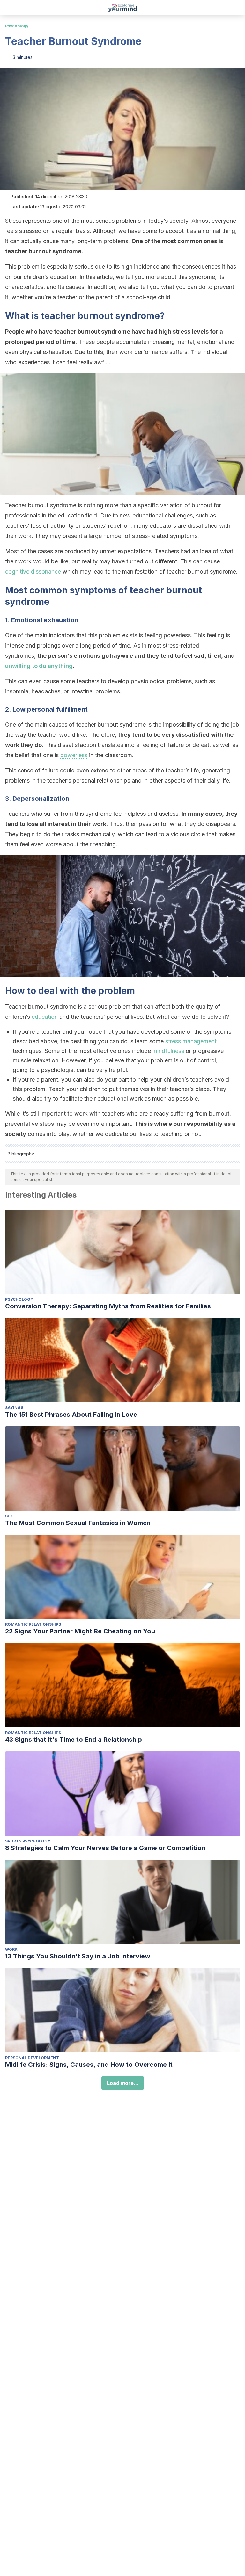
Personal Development (32, 2058)
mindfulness (168, 1051)
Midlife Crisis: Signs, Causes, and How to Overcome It (89, 2065)
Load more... (123, 2083)
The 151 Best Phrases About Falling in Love (71, 1415)
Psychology (17, 26)
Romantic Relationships (33, 1624)
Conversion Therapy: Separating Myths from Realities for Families (108, 1306)
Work (11, 1949)
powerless (74, 755)
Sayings (14, 1408)
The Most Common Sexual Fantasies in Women (78, 1523)
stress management (191, 1041)
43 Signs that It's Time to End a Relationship (74, 1740)
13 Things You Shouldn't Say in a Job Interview (78, 1956)
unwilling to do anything (39, 666)
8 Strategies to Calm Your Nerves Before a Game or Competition (105, 1848)
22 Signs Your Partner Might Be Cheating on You (80, 1631)
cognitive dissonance (33, 572)
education (45, 1017)
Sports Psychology (28, 1841)
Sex (9, 1516)
